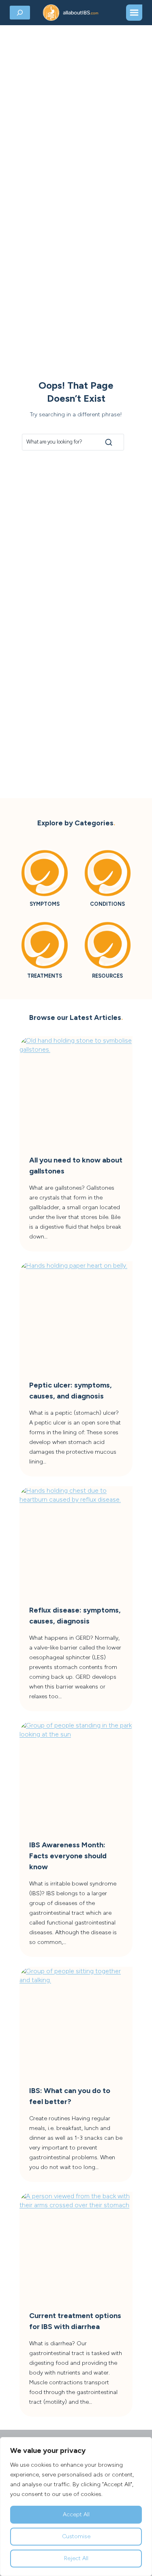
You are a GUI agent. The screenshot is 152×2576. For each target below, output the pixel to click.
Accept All (76, 2514)
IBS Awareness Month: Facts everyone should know (68, 1856)
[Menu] (134, 13)
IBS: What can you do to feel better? (70, 2096)
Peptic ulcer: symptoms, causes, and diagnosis (71, 1391)
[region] (76, 2507)
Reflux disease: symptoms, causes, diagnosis (75, 1616)
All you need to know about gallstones (76, 1166)
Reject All (76, 2558)
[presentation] (76, 1093)
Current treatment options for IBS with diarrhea (75, 2321)
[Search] (109, 442)
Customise (76, 2536)
